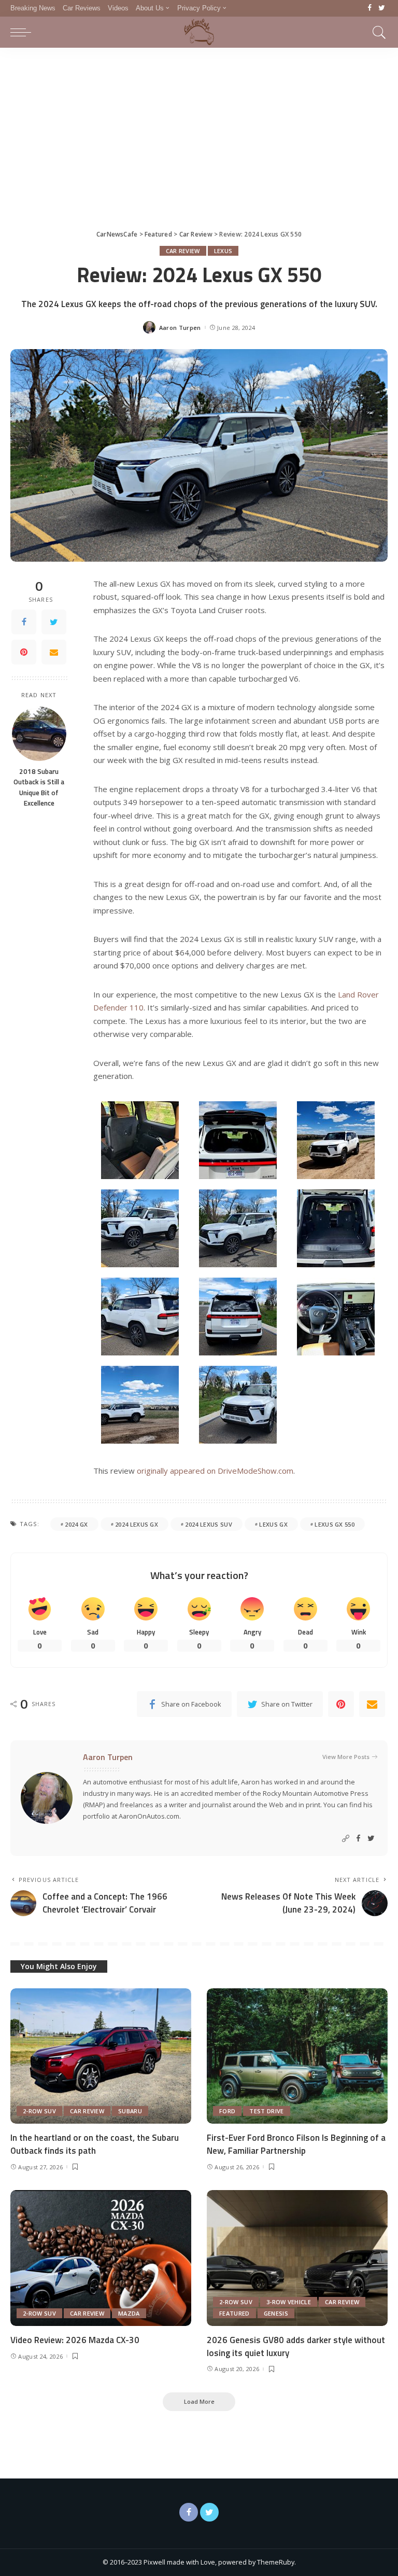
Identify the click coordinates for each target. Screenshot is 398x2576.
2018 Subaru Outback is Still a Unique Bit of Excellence (39, 787)
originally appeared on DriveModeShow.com (215, 1471)
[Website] (346, 1839)
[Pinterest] (24, 652)
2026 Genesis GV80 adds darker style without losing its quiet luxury (296, 2346)
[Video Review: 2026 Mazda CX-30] (101, 2258)
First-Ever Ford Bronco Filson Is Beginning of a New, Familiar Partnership (296, 2144)
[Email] (54, 652)
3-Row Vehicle (289, 2302)
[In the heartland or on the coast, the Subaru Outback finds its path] (101, 2056)
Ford (227, 2111)
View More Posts (346, 1757)
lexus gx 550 (335, 1524)
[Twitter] (382, 8)
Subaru (130, 2111)
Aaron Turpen (180, 328)
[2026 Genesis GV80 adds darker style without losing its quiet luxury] (297, 2258)
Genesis (276, 2313)
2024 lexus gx (137, 1524)
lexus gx (273, 1524)
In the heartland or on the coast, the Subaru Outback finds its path (95, 2144)
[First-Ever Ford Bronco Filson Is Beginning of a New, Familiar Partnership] (297, 2056)
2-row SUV (39, 2111)
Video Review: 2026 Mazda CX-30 (75, 2340)
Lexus (223, 251)
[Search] (377, 32)
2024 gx (76, 1524)
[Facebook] (370, 8)
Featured (234, 2313)
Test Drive (266, 2111)
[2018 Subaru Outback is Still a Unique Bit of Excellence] (39, 734)
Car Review (183, 251)
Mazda (129, 2313)
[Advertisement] (199, 126)
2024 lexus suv (209, 1524)
